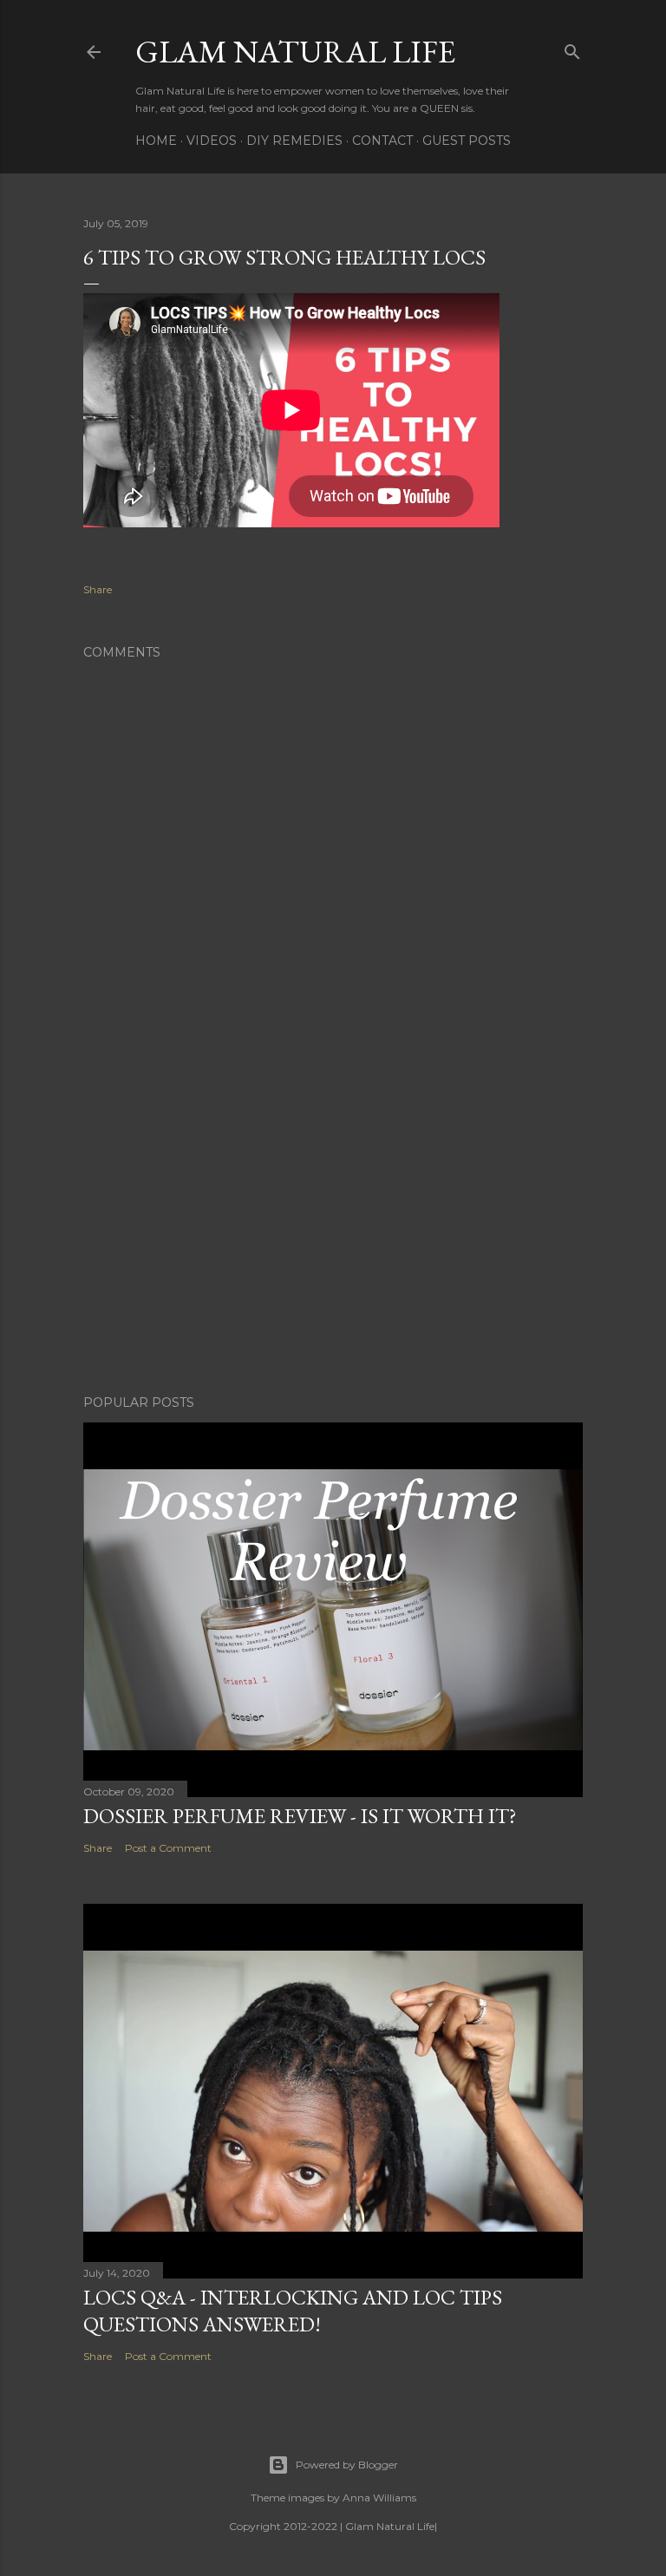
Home (156, 141)
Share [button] (98, 589)
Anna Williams (379, 2498)
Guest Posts (467, 141)
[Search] (572, 48)
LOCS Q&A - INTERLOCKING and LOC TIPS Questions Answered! (293, 2311)
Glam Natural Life (295, 52)
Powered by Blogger (347, 2465)
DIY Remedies (294, 141)
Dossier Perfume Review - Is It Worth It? (300, 1816)
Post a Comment (168, 1848)
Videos (212, 141)
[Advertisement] (333, 1230)
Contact (382, 141)
